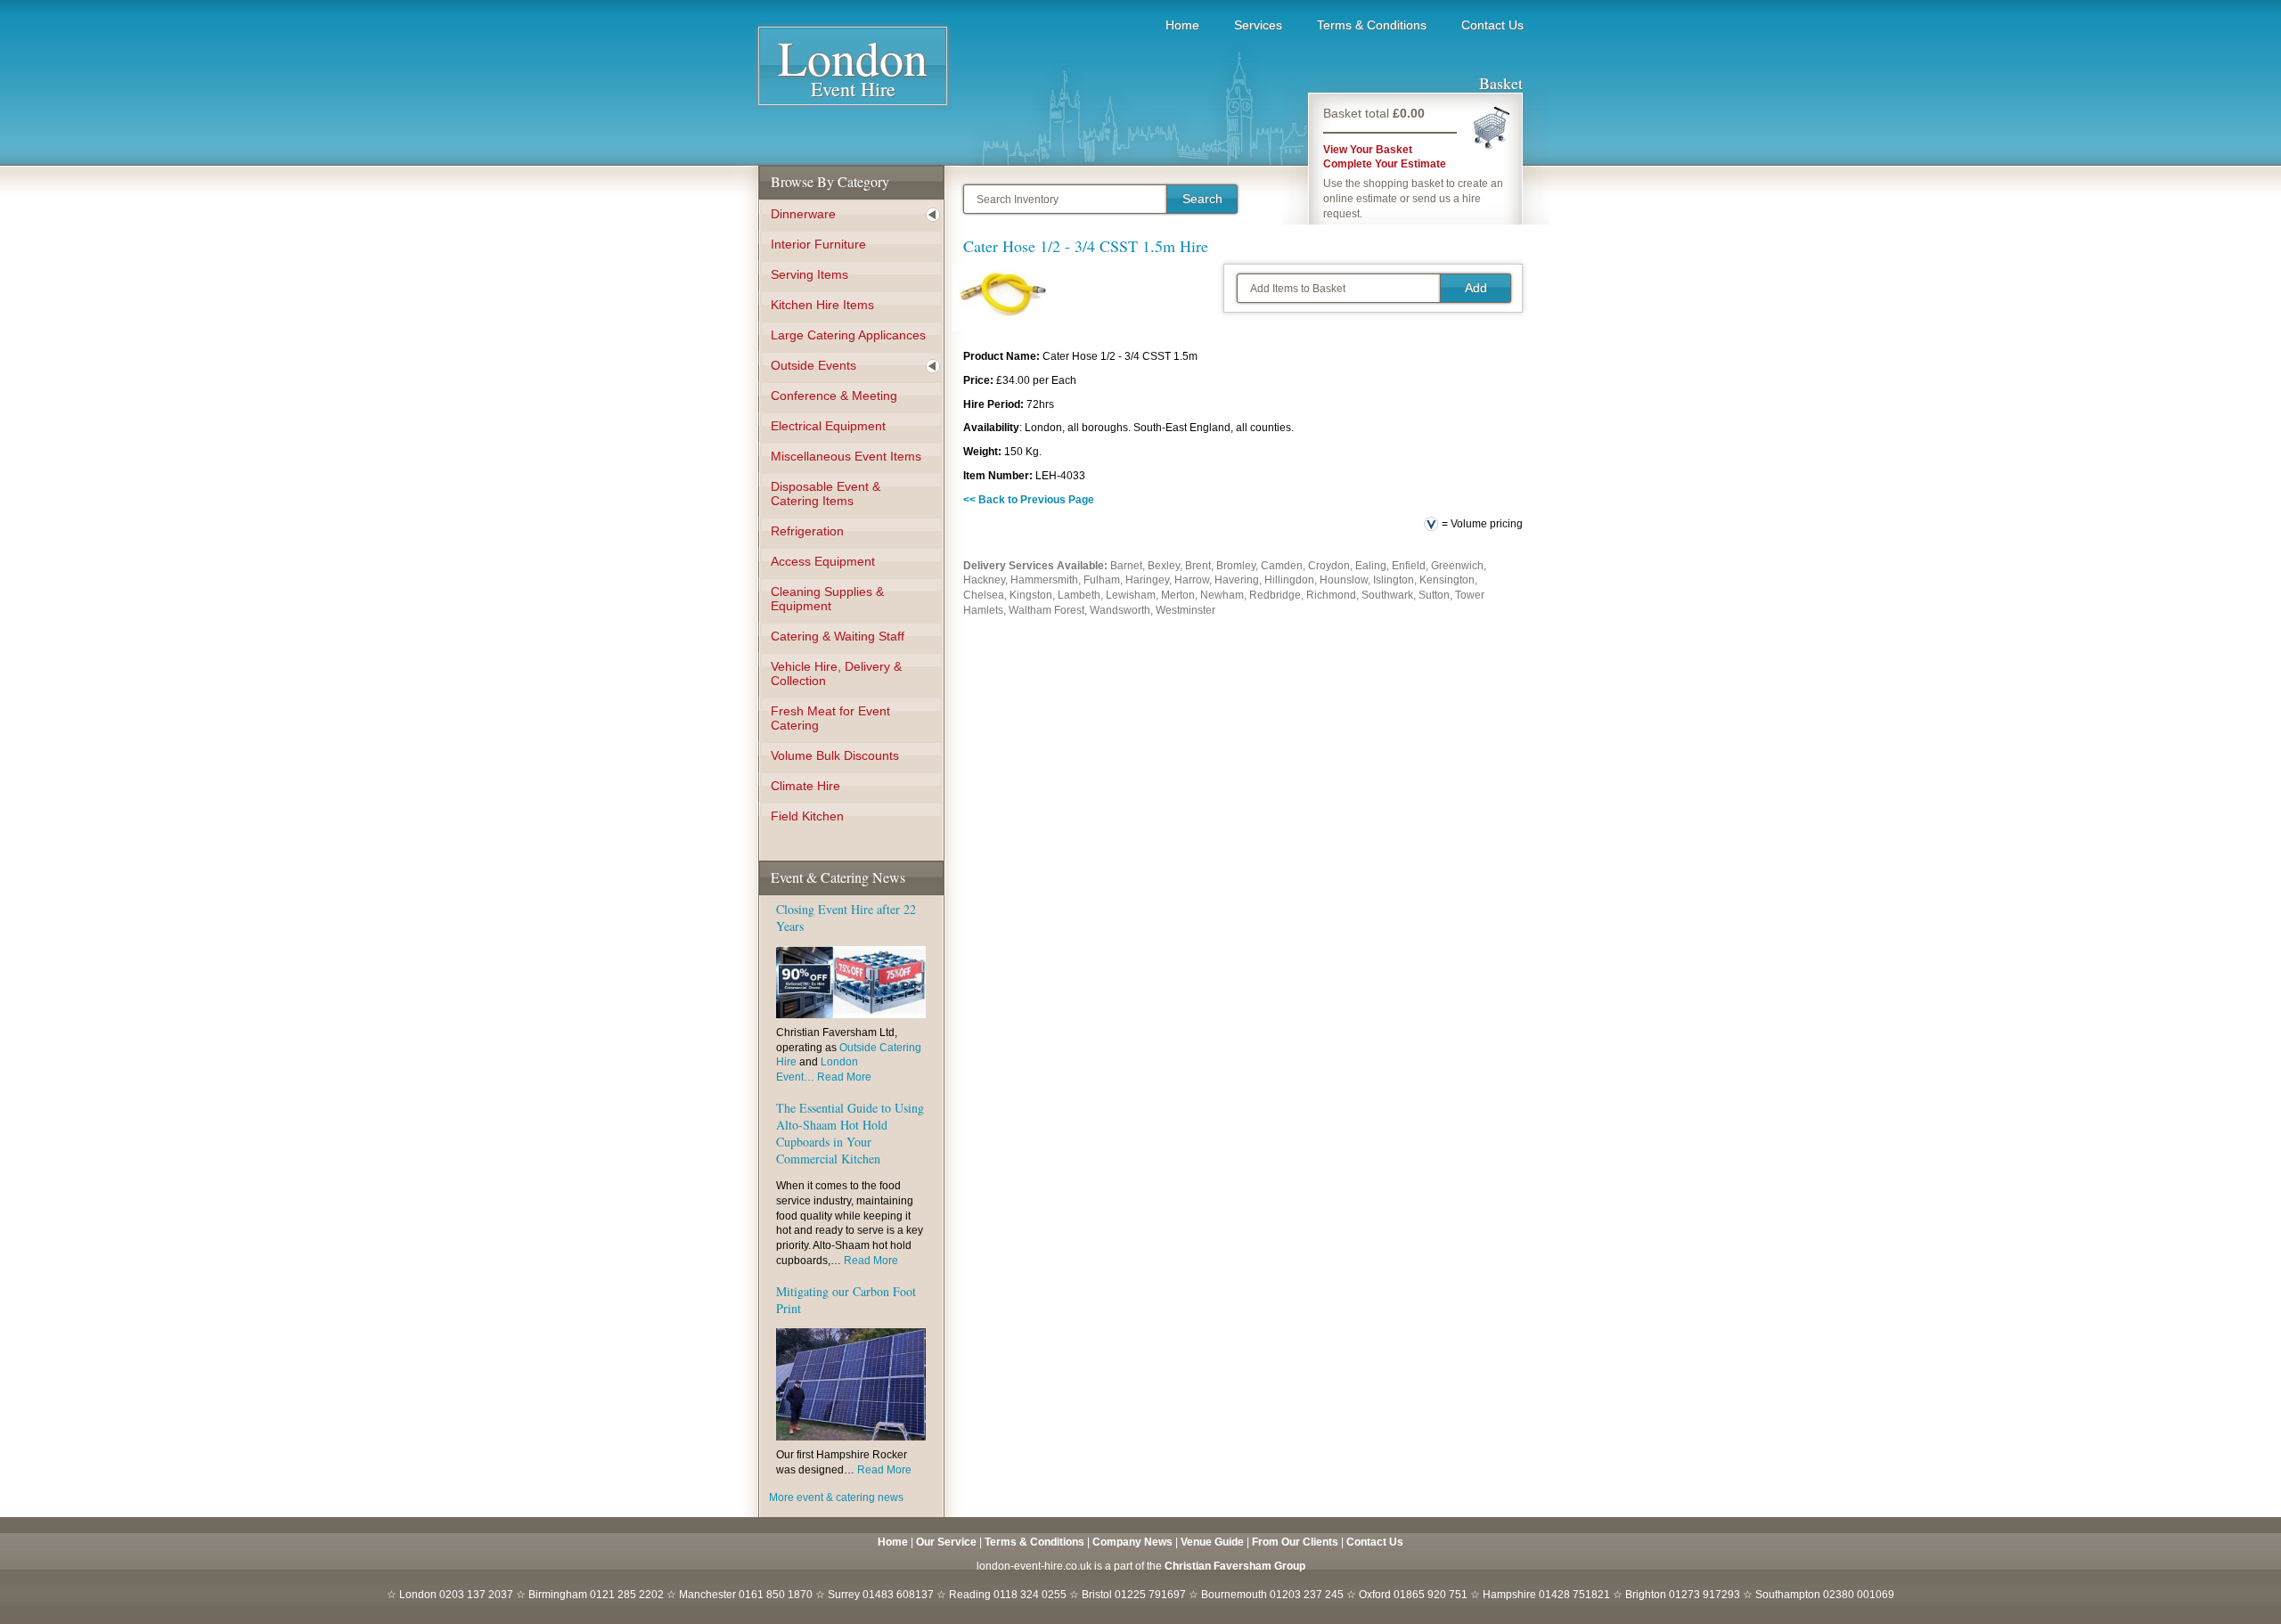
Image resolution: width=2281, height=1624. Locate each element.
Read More (844, 1077)
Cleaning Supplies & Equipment (827, 599)
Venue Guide (1212, 1542)
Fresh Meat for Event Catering (830, 718)
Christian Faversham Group (1235, 1566)
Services (1258, 25)
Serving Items (809, 274)
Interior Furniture (818, 244)
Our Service (946, 1542)
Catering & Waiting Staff (838, 636)
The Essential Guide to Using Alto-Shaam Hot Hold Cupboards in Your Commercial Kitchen (850, 1133)
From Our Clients (1295, 1542)
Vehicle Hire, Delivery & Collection (836, 673)
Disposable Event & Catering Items (826, 494)
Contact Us (1492, 25)
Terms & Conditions (1372, 25)
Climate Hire (805, 786)
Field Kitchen (807, 816)
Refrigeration (807, 531)
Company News (1132, 1542)
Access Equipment (823, 561)
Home (1182, 25)
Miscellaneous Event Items (846, 456)
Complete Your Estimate (1385, 164)
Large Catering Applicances (848, 335)
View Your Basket (1368, 150)
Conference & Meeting (834, 396)
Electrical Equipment (828, 426)
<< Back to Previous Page (1029, 500)
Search (1202, 199)
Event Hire (853, 72)
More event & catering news (836, 1498)
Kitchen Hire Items (822, 305)
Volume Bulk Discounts (835, 755)
